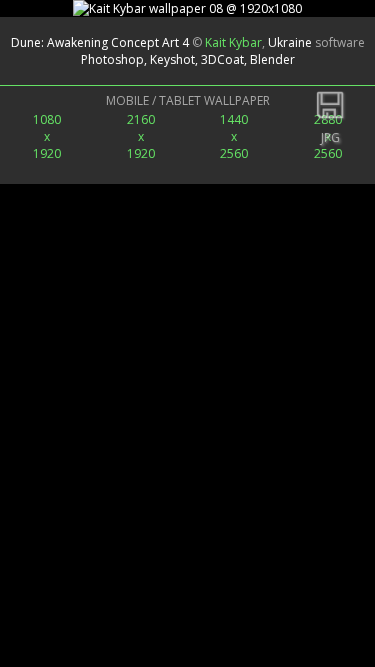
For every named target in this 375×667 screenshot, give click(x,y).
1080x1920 (47, 136)
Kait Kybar (233, 42)
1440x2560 (234, 136)
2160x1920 (141, 136)
